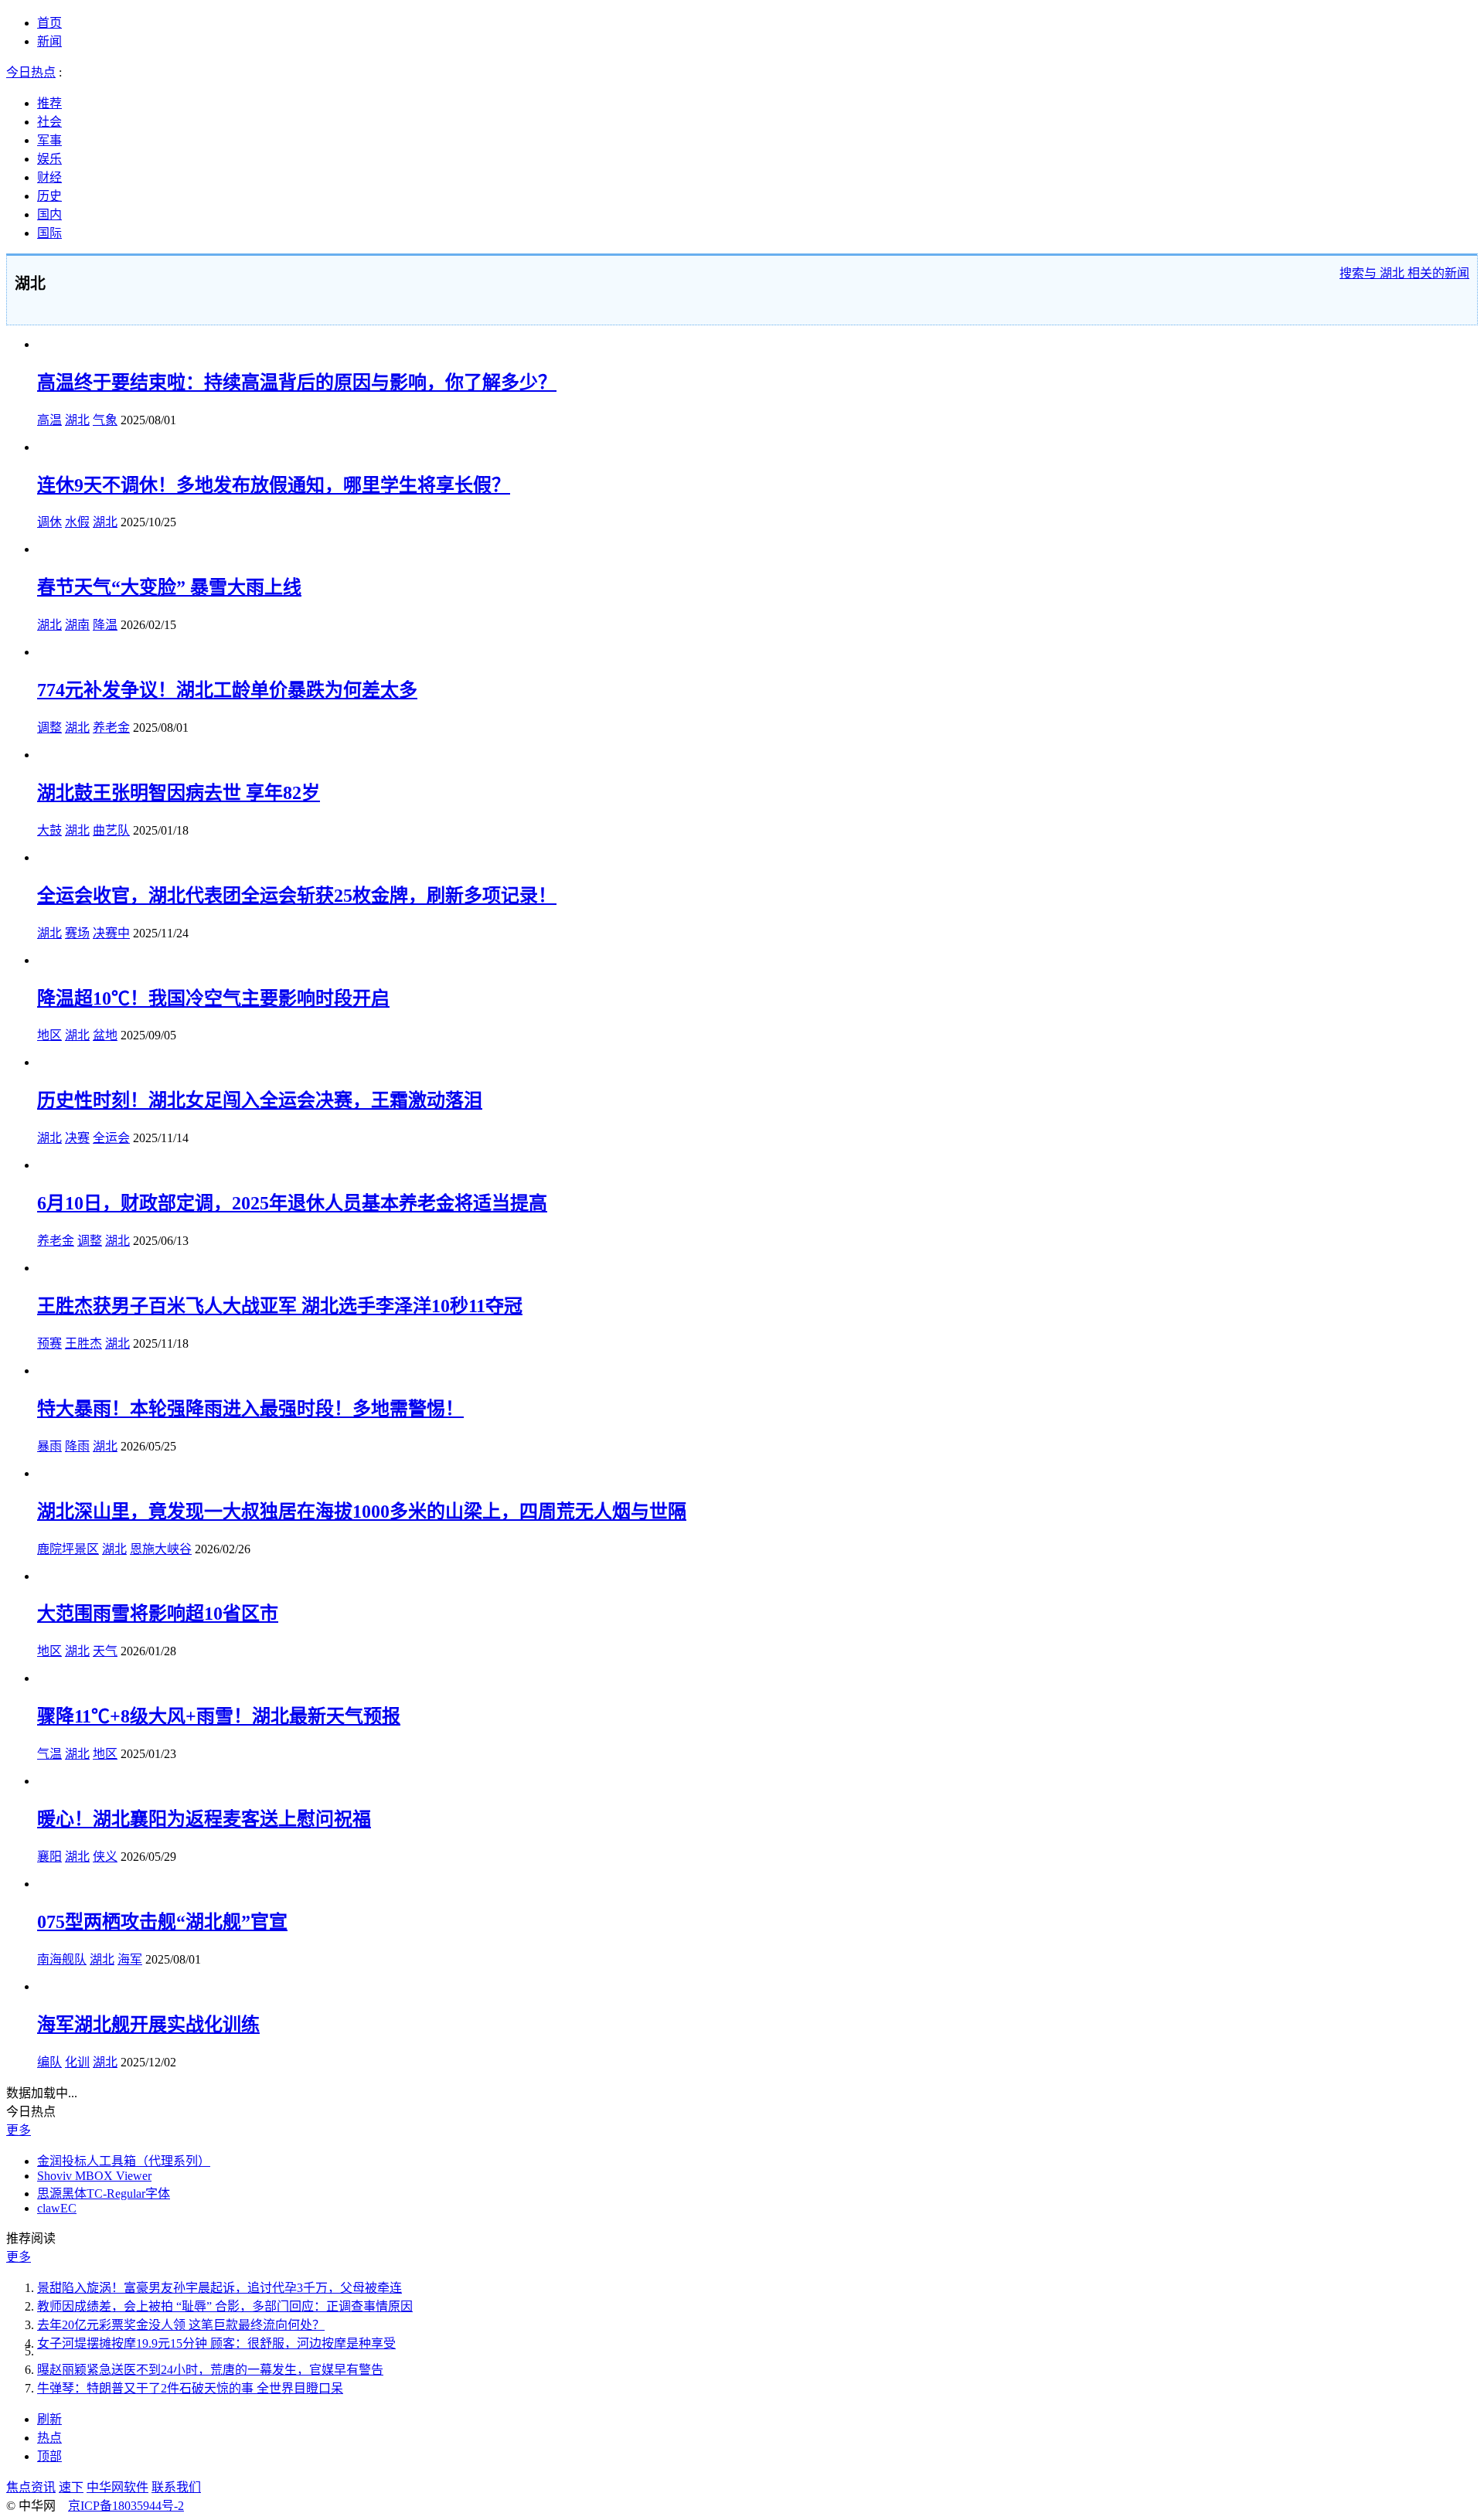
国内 (49, 214)
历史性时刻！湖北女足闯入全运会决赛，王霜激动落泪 (260, 1100)
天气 (105, 1651)
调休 (49, 522)
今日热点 (31, 72)
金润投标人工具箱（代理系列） (124, 2161)
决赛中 (111, 933)
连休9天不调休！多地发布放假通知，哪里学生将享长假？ (274, 485)
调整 (49, 728)
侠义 (105, 1857)
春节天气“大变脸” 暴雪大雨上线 (169, 587)
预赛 (49, 1343)
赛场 (77, 933)
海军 (130, 1959)
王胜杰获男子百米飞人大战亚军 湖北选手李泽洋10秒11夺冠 (280, 1306)
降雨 (77, 1446)
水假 (77, 522)
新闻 (49, 41)
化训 (77, 2062)
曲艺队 (111, 830)
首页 (49, 23)
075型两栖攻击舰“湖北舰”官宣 (162, 1922)
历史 (49, 196)
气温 (49, 1754)
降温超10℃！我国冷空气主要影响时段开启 (213, 998)
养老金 (111, 728)
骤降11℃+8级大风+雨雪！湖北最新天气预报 (219, 1716)
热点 (49, 2438)
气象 (105, 420)
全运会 (111, 1138)
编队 (49, 2062)
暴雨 (49, 1446)
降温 (105, 625)
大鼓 (49, 830)
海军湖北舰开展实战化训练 (148, 2025)
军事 (49, 140)
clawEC (57, 2208)
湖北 (77, 420)
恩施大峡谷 (161, 1549)
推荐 (49, 103)
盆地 (105, 1035)
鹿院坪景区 (68, 1549)
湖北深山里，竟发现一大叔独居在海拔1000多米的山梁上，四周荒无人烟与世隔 (362, 1512)
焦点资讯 (31, 2487)
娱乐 (49, 159)
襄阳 (49, 1857)
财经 (49, 177)
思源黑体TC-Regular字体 (104, 2194)
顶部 (49, 2456)
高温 (49, 420)
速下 (71, 2487)
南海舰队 (62, 1959)
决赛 (77, 1138)
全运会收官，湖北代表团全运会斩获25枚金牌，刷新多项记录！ (297, 896)
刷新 (49, 2419)
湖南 (77, 625)
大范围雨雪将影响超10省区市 (158, 1614)
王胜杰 (83, 1343)
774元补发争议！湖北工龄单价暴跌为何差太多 (227, 690)
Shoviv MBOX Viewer (94, 2176)
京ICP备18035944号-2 (126, 2506)
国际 (49, 233)
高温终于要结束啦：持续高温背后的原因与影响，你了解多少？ (297, 383)
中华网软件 (117, 2487)
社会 (49, 122)
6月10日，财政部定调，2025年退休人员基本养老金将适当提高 (292, 1203)
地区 (49, 1035)
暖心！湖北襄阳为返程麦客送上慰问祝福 (204, 1819)
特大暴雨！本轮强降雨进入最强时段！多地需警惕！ (250, 1409)
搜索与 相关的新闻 (1404, 273)
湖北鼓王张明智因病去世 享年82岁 (179, 793)
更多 (19, 2130)
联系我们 (176, 2487)
